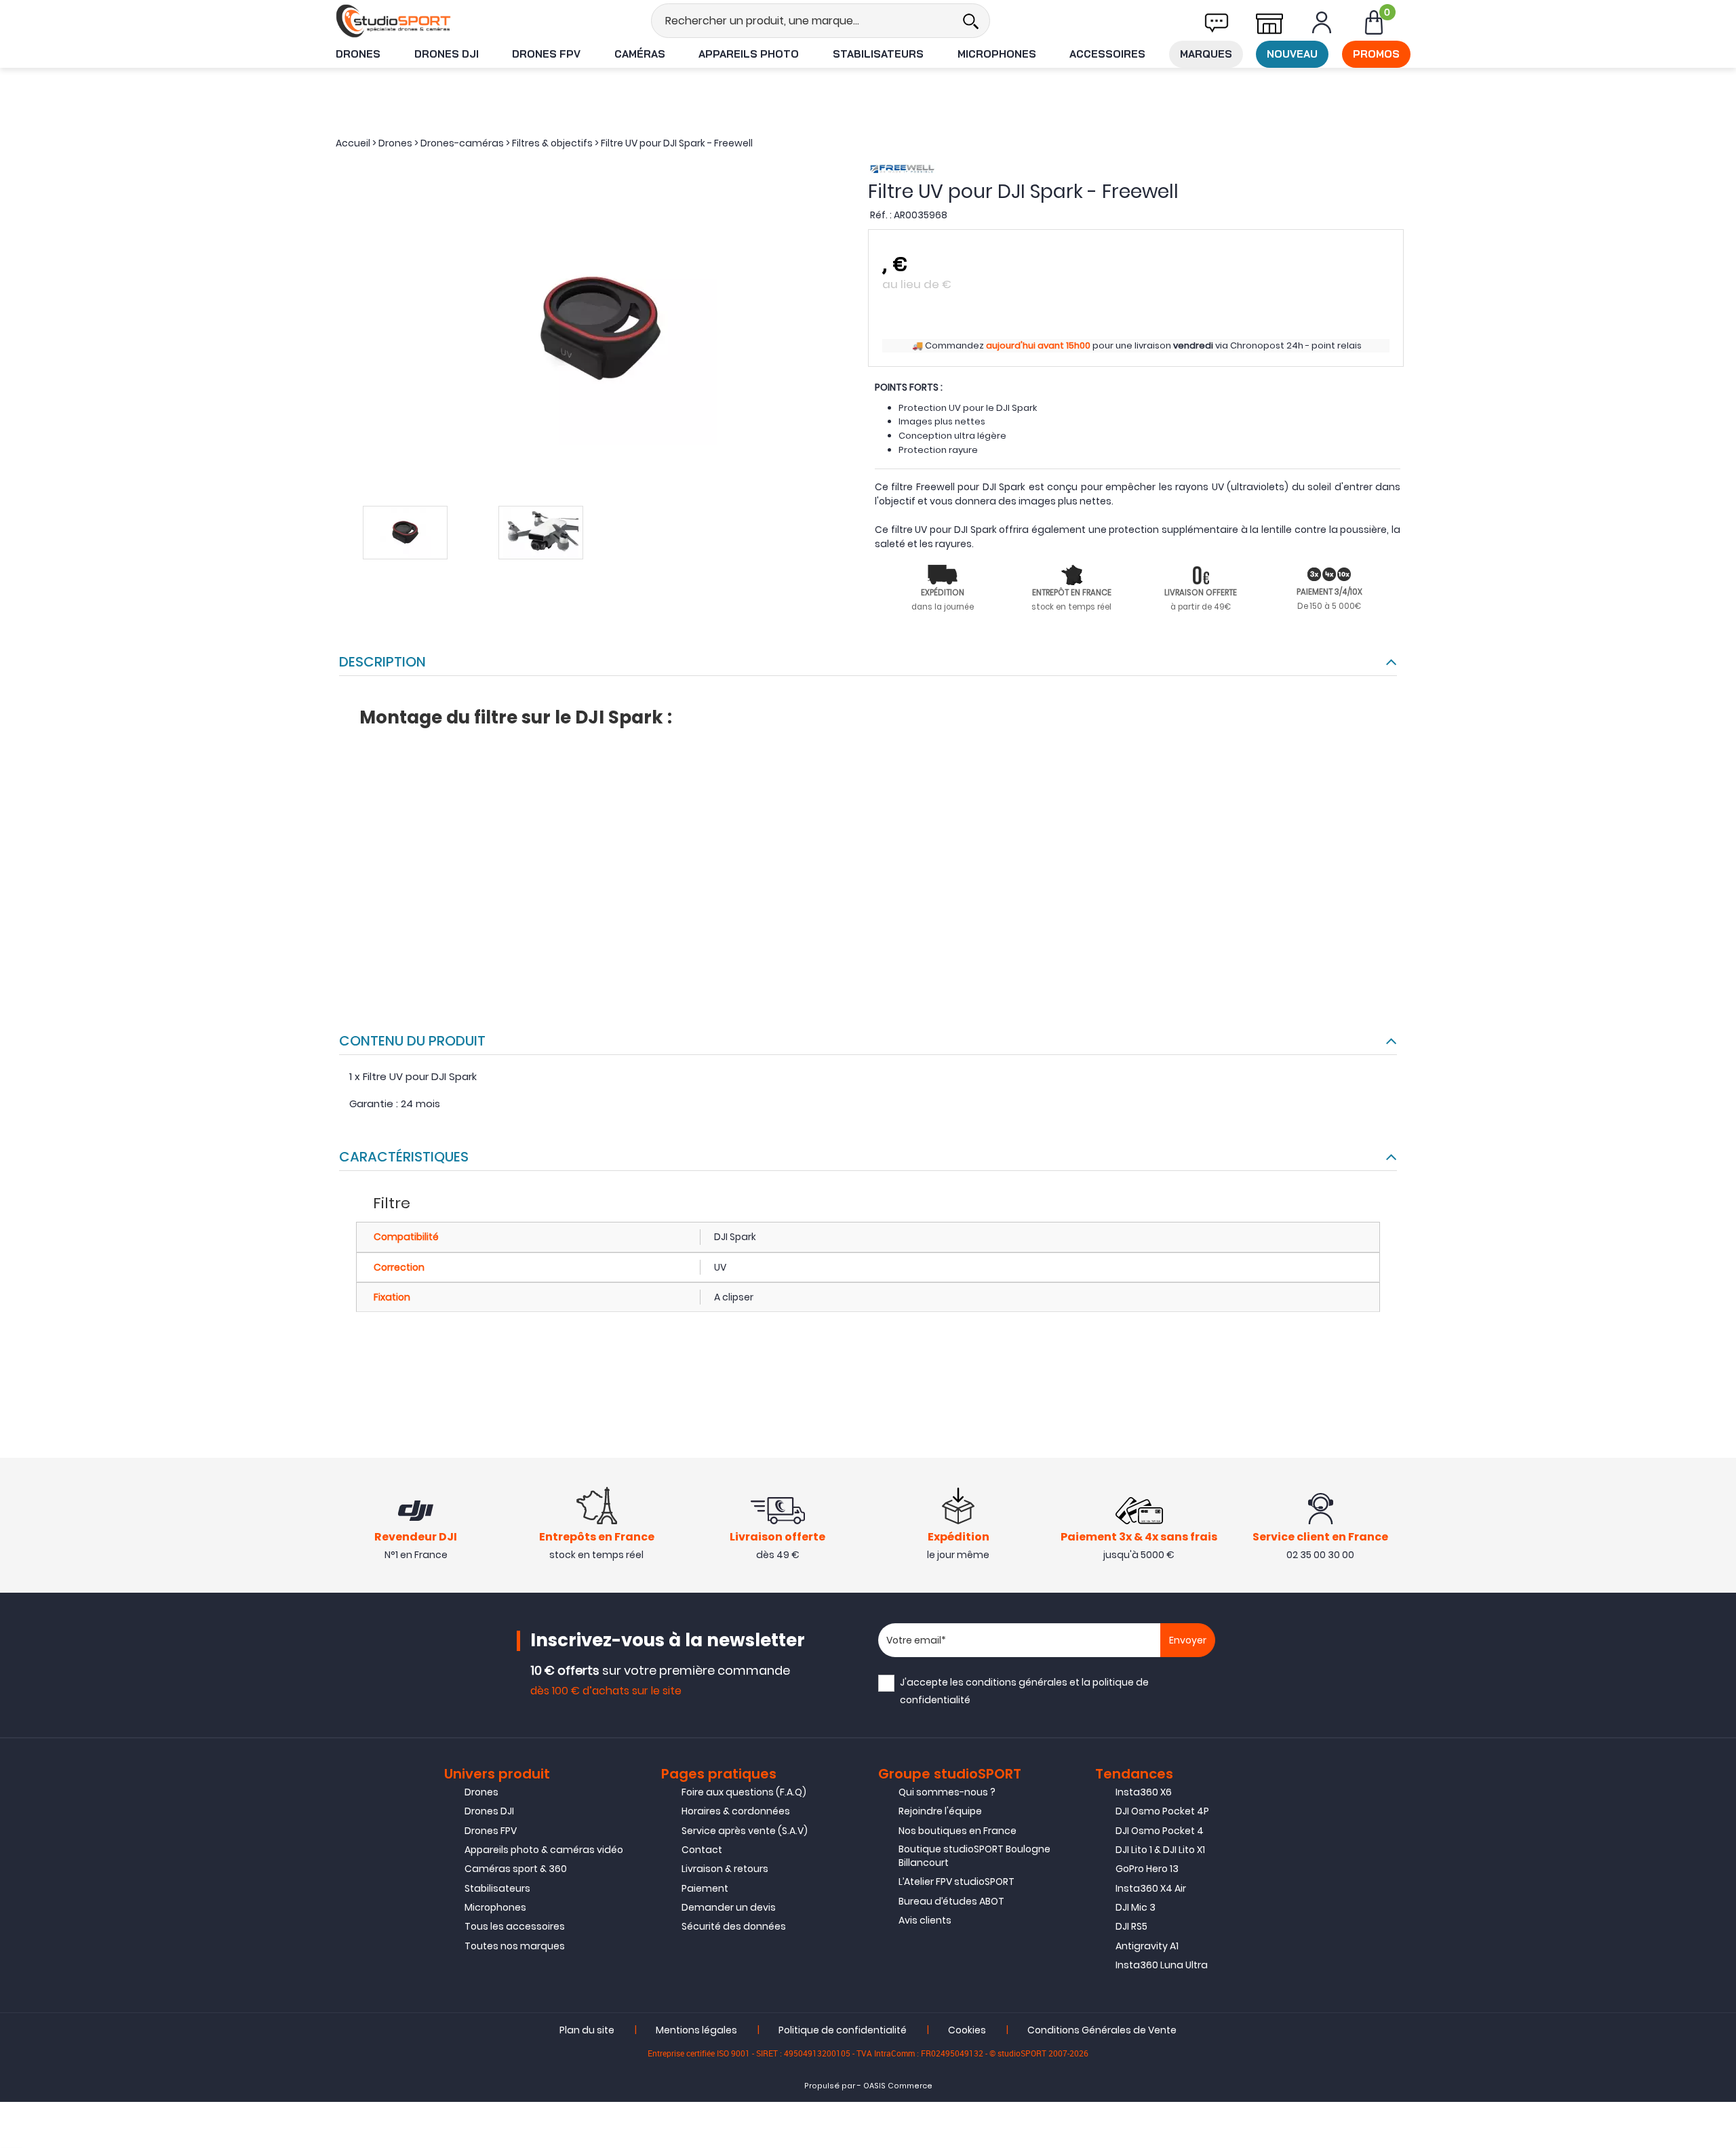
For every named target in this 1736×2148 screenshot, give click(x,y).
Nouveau (1292, 54)
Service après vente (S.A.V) (745, 1831)
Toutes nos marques (515, 1946)
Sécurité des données (734, 1926)
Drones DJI (447, 54)
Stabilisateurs (878, 54)
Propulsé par (830, 2086)
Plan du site (587, 2030)
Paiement (705, 1888)
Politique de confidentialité (843, 2030)
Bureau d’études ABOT (951, 1901)
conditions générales (1017, 1682)
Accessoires (1107, 54)
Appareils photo (749, 54)
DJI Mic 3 (1136, 1907)
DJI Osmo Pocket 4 (1160, 1831)
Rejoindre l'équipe (940, 1811)
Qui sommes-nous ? (947, 1792)
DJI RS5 (1131, 1926)
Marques (1206, 54)
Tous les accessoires (515, 1926)
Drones (358, 54)
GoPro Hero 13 (1147, 1869)
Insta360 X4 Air (1151, 1888)
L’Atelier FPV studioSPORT (956, 1882)
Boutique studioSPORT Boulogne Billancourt (974, 1856)
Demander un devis (729, 1907)
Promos (1376, 54)
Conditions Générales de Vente (1102, 2030)
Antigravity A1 (1147, 1946)
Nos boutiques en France (958, 1831)
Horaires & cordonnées (736, 1811)
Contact (702, 1850)
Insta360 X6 (1144, 1792)
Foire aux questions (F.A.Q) (744, 1792)
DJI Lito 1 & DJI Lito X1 (1160, 1850)
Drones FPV (546, 54)
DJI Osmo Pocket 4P (1162, 1811)
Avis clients (925, 1920)
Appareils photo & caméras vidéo (544, 1850)
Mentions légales (696, 2030)
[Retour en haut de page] (1719, 1490)
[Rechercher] (970, 21)
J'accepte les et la (1024, 1691)
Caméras (640, 54)
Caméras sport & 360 (516, 1869)
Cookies (967, 2030)
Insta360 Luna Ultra (1162, 1965)
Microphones (997, 54)
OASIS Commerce (898, 2086)
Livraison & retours (725, 1869)
